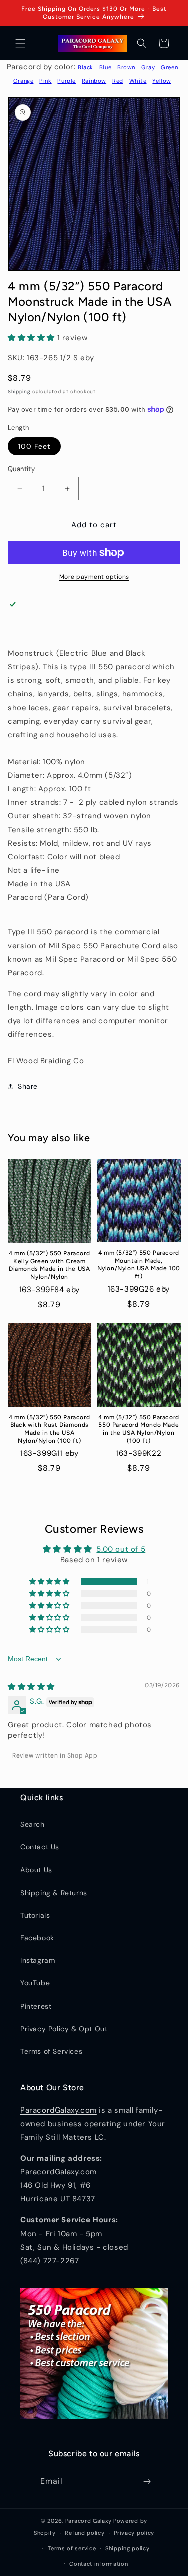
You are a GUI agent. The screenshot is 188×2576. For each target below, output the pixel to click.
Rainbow (94, 81)
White (138, 81)
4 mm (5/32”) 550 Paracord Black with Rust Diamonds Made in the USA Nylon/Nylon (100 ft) (49, 1429)
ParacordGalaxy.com (58, 2110)
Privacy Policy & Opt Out (64, 2029)
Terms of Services (51, 2051)
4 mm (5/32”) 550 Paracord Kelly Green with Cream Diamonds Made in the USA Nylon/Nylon (49, 1265)
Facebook (37, 1938)
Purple (66, 81)
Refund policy (84, 2533)
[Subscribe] (147, 2481)
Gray (148, 67)
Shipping (19, 391)
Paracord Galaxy (88, 2521)
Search (32, 1824)
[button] (20, 43)
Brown (126, 67)
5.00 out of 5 (121, 1549)
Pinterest (36, 2006)
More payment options (94, 577)
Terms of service (72, 2548)
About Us (36, 1870)
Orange (23, 81)
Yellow (162, 81)
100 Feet (34, 446)
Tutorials (35, 1915)
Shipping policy (128, 2548)
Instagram (37, 1960)
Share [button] (28, 1086)
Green (169, 67)
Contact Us (40, 1847)
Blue (105, 67)
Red (118, 81)
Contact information (99, 2564)
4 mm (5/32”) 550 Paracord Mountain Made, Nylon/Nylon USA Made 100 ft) (139, 1265)
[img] (31, 1687)
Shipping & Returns (54, 1893)
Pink (45, 81)
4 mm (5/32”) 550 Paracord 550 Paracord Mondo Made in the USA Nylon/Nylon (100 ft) (139, 1429)
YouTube (35, 1983)
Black (85, 67)
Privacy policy (134, 2533)
